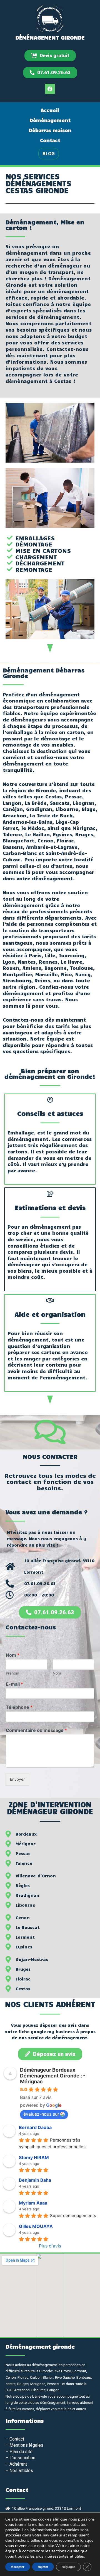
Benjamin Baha (35, 2180)
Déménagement (50, 120)
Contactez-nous (31, 1627)
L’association (22, 2458)
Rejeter (43, 2567)
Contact (50, 140)
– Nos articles (19, 2471)
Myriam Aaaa (33, 2203)
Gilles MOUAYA (36, 2226)
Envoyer (17, 1779)
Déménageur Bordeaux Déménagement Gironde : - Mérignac (53, 2076)
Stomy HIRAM (34, 2157)
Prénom (12, 1673)
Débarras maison (50, 130)
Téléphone (19, 1707)
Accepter (18, 2567)
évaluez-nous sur (41, 2114)
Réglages (68, 2567)
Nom (13, 1655)
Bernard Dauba (35, 2127)
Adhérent (18, 2464)
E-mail (14, 1684)
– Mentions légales (24, 2445)
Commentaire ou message (36, 1730)
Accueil (50, 110)
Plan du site (21, 2452)
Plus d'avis (50, 2246)
